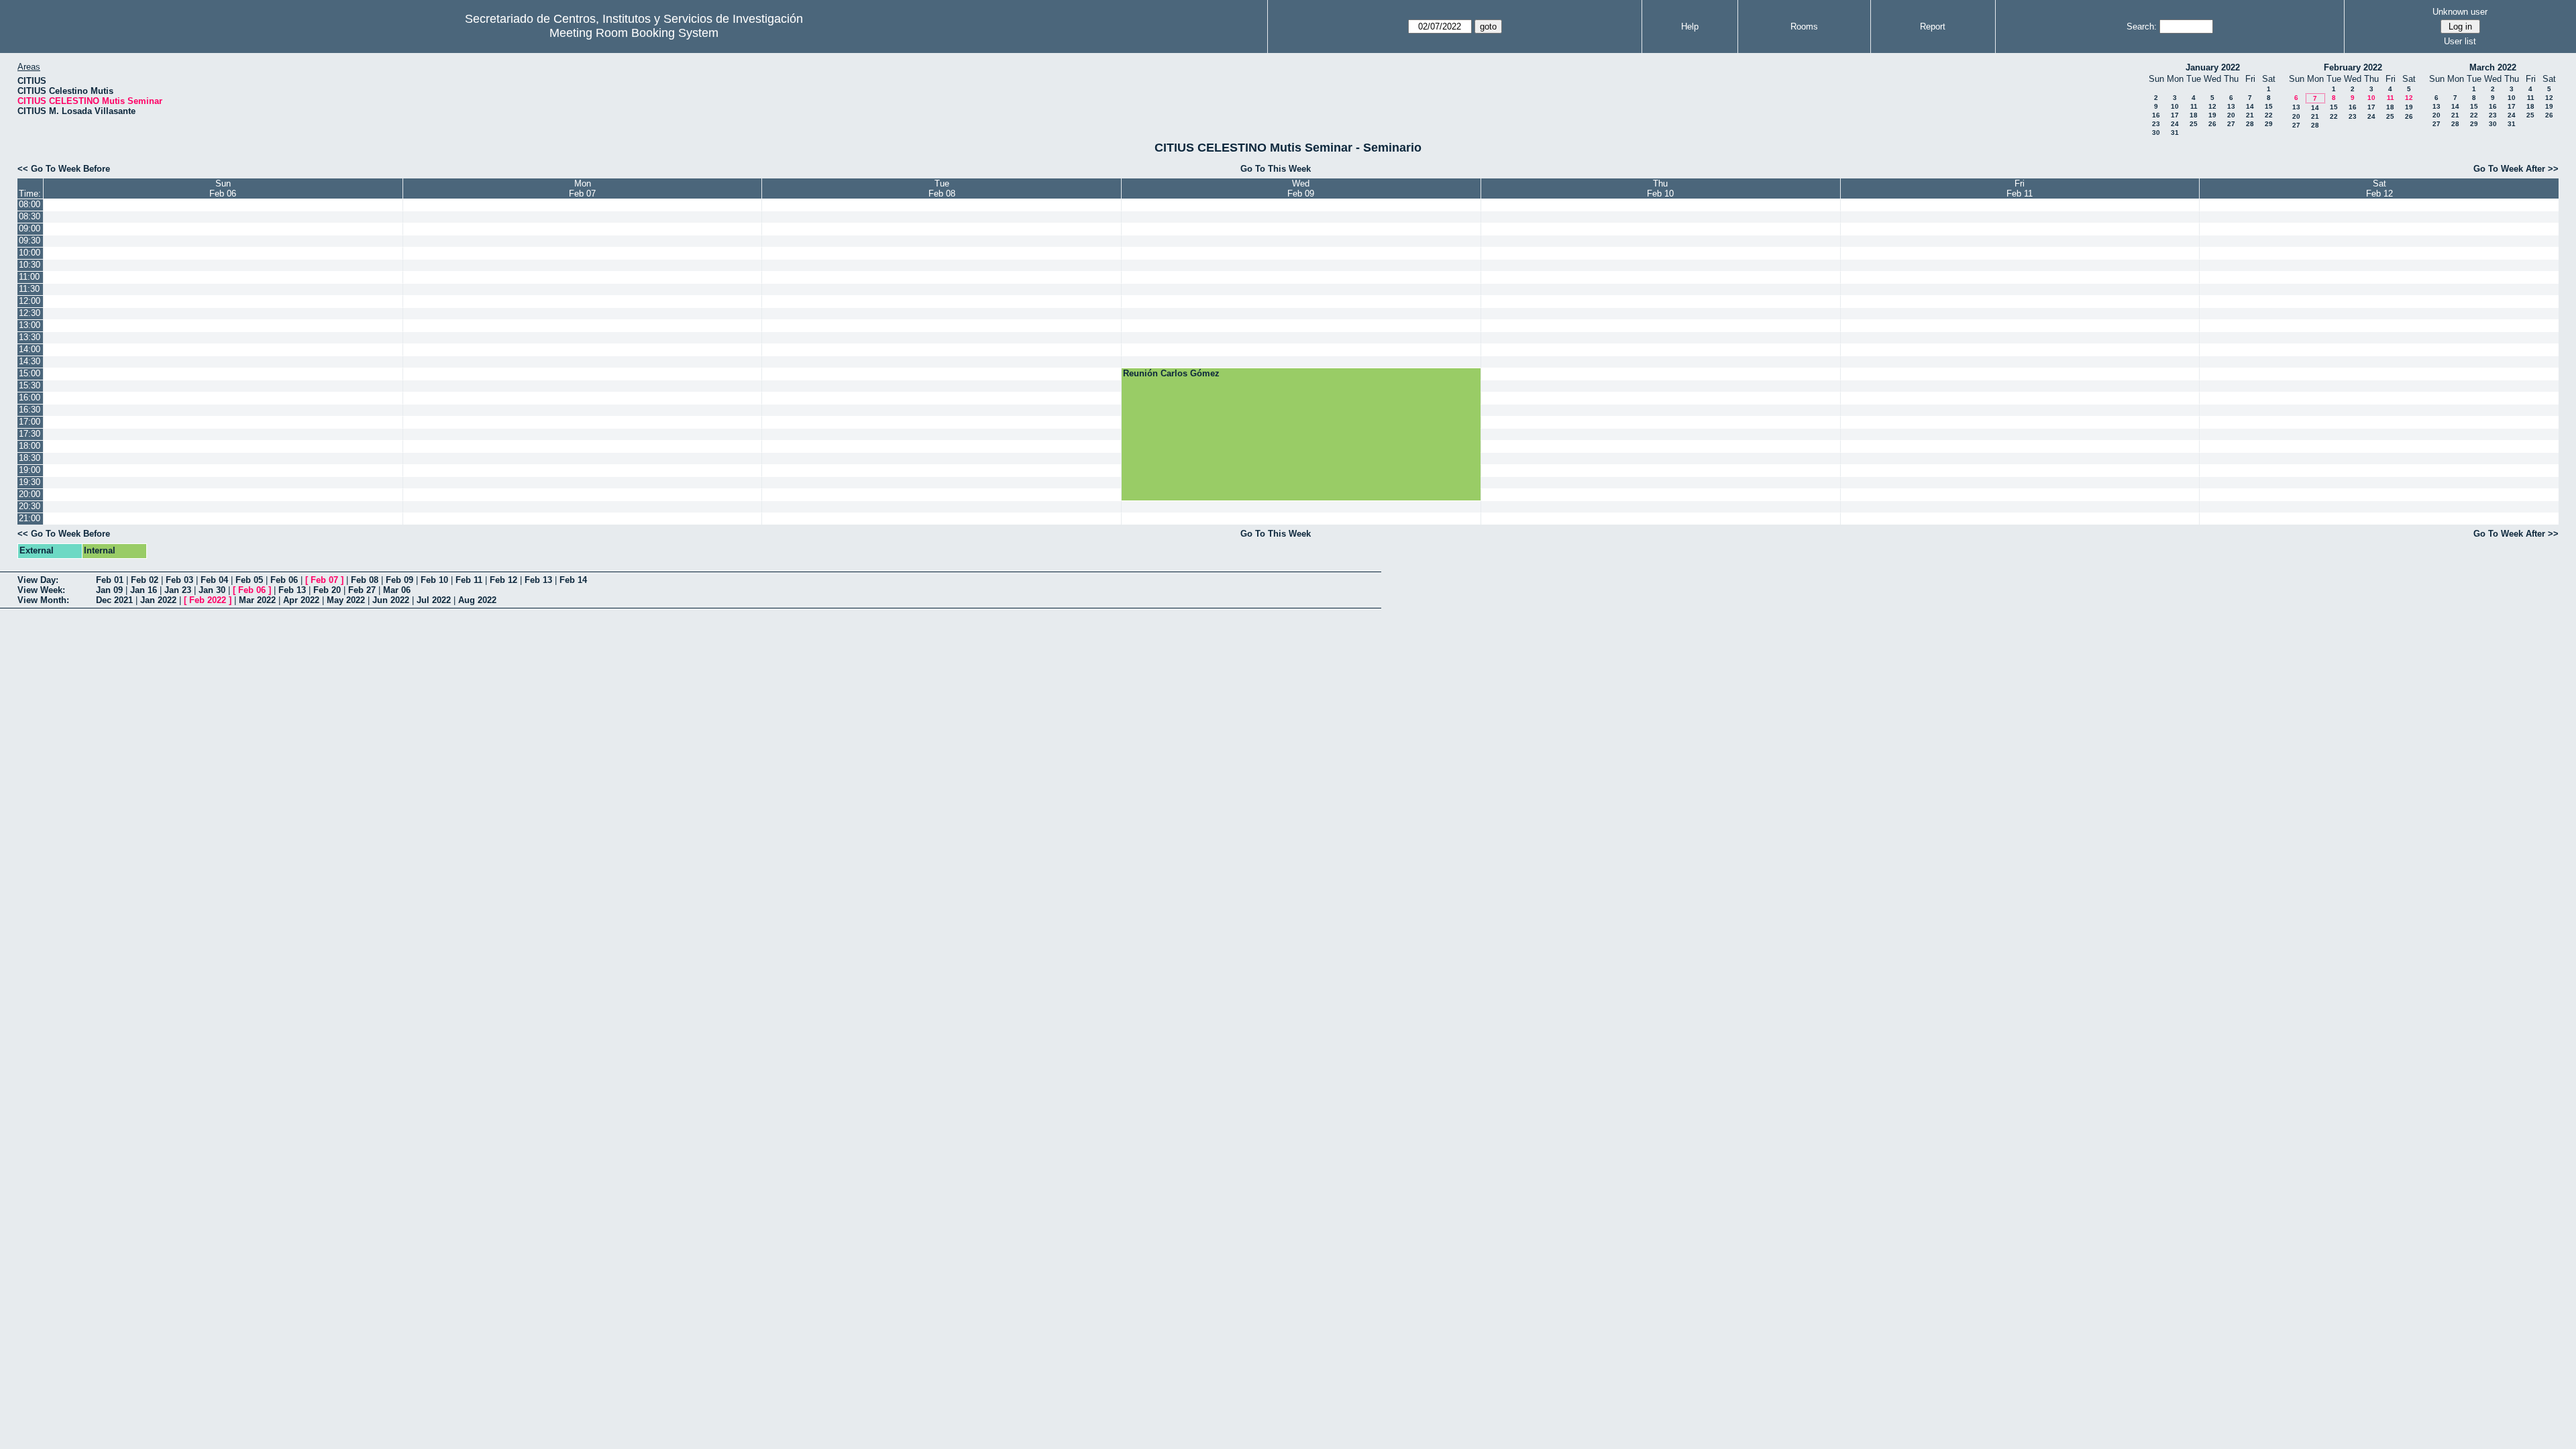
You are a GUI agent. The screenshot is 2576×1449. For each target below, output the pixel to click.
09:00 (30, 228)
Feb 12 (503, 580)
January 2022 (2213, 67)
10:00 (30, 253)
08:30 (30, 216)
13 (2231, 106)
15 (2269, 106)
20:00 (30, 494)
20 (2231, 115)
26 (2212, 124)
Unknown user (2460, 12)
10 (2175, 106)
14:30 (30, 361)
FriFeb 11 (2020, 189)
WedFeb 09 (1301, 189)
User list (2460, 41)
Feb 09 (399, 580)
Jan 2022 (158, 600)
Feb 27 (362, 590)
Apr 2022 (301, 600)
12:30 (30, 313)
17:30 (30, 434)
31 (2175, 132)
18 (2194, 115)
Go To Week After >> (2516, 169)
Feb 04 (214, 580)
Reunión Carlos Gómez (1171, 373)
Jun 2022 (391, 600)
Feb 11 (469, 580)
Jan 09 (109, 590)
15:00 (30, 373)
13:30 (30, 337)
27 (2231, 124)
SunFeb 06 (223, 189)
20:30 (30, 506)
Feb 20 (327, 590)
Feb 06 (284, 580)
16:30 (30, 410)
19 (2212, 115)
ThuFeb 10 (1660, 189)
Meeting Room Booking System (634, 33)
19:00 (30, 470)
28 (2250, 124)
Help (1690, 26)
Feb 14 (573, 580)
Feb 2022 (208, 600)
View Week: (41, 590)
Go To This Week (1276, 169)
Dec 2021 (114, 600)
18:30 (30, 458)
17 (2175, 115)
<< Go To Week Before (64, 169)
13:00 (30, 325)
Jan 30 (212, 590)
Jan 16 (144, 590)
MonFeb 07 (582, 189)
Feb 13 (538, 580)
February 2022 (2353, 67)
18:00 (30, 446)
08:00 (30, 204)
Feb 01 (110, 580)
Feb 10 (434, 580)
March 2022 (2493, 67)
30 (2156, 132)
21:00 (30, 518)
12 (2212, 106)
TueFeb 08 (942, 189)
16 (2156, 115)
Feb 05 (249, 580)
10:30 (30, 265)
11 (2194, 106)
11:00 (29, 277)
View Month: (43, 600)
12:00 (30, 301)
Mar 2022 (257, 600)
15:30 (30, 385)
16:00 (30, 397)
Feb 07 (324, 580)
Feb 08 (365, 580)
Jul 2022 (434, 600)
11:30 (29, 289)
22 (2269, 115)
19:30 (30, 482)
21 (2250, 115)
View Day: (38, 580)
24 (2175, 124)
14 (2250, 106)
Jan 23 (178, 590)
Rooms (1804, 26)
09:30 (30, 240)
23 (2156, 124)
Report (1933, 26)
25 (2194, 124)
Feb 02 (145, 580)
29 (2269, 124)
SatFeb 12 (2379, 189)
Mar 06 (397, 590)
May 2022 (346, 600)
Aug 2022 (477, 600)
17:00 (30, 422)
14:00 (30, 349)
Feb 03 (179, 580)
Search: (2142, 26)
